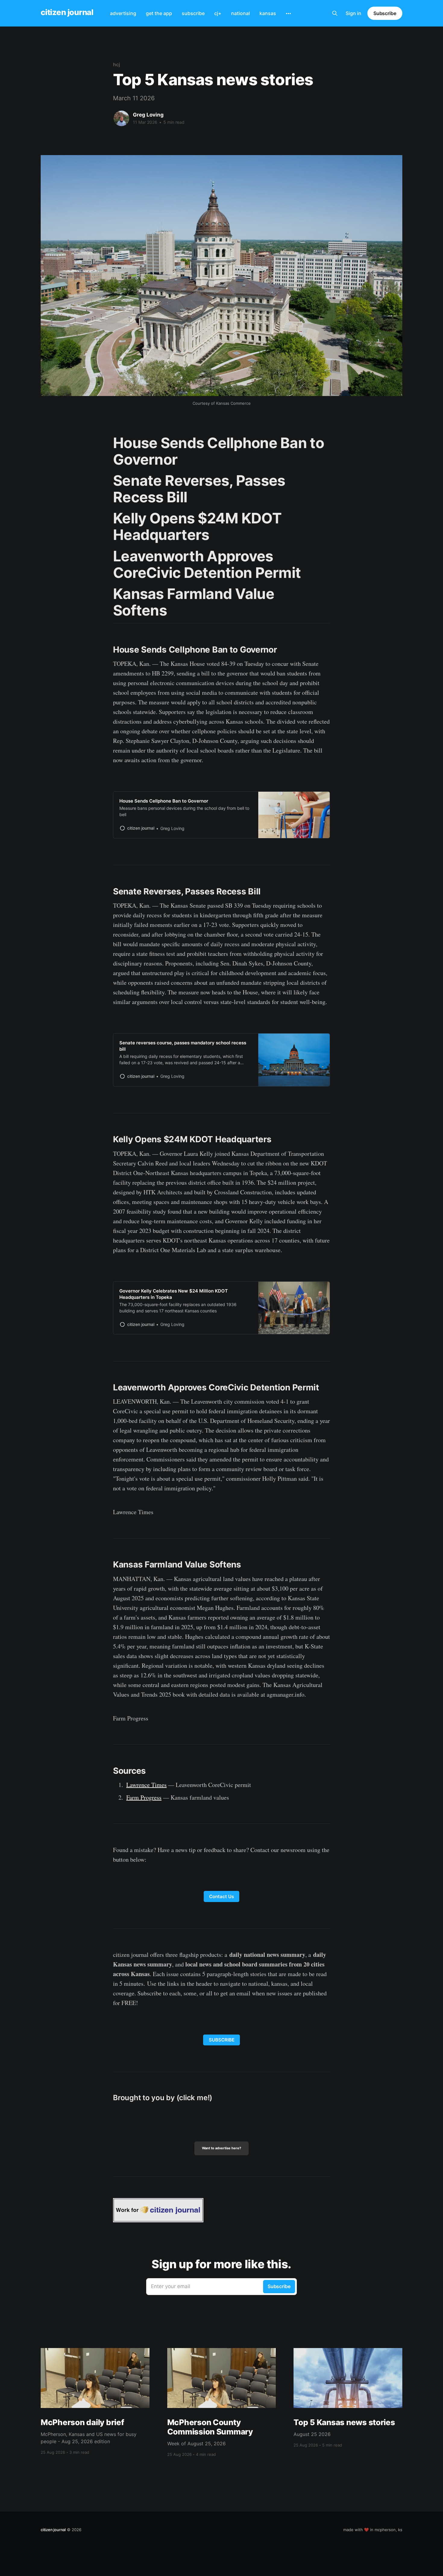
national (240, 13)
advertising (123, 13)
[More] (288, 14)
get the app (159, 13)
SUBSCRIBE (222, 2040)
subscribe (193, 13)
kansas (268, 13)
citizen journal (67, 12)
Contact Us (222, 1896)
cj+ (218, 13)
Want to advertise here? (222, 2148)
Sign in (353, 13)
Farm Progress (144, 1797)
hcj (116, 64)
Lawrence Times (146, 1785)
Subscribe (385, 13)
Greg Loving (148, 115)
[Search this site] (335, 13)
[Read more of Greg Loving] (121, 118)
